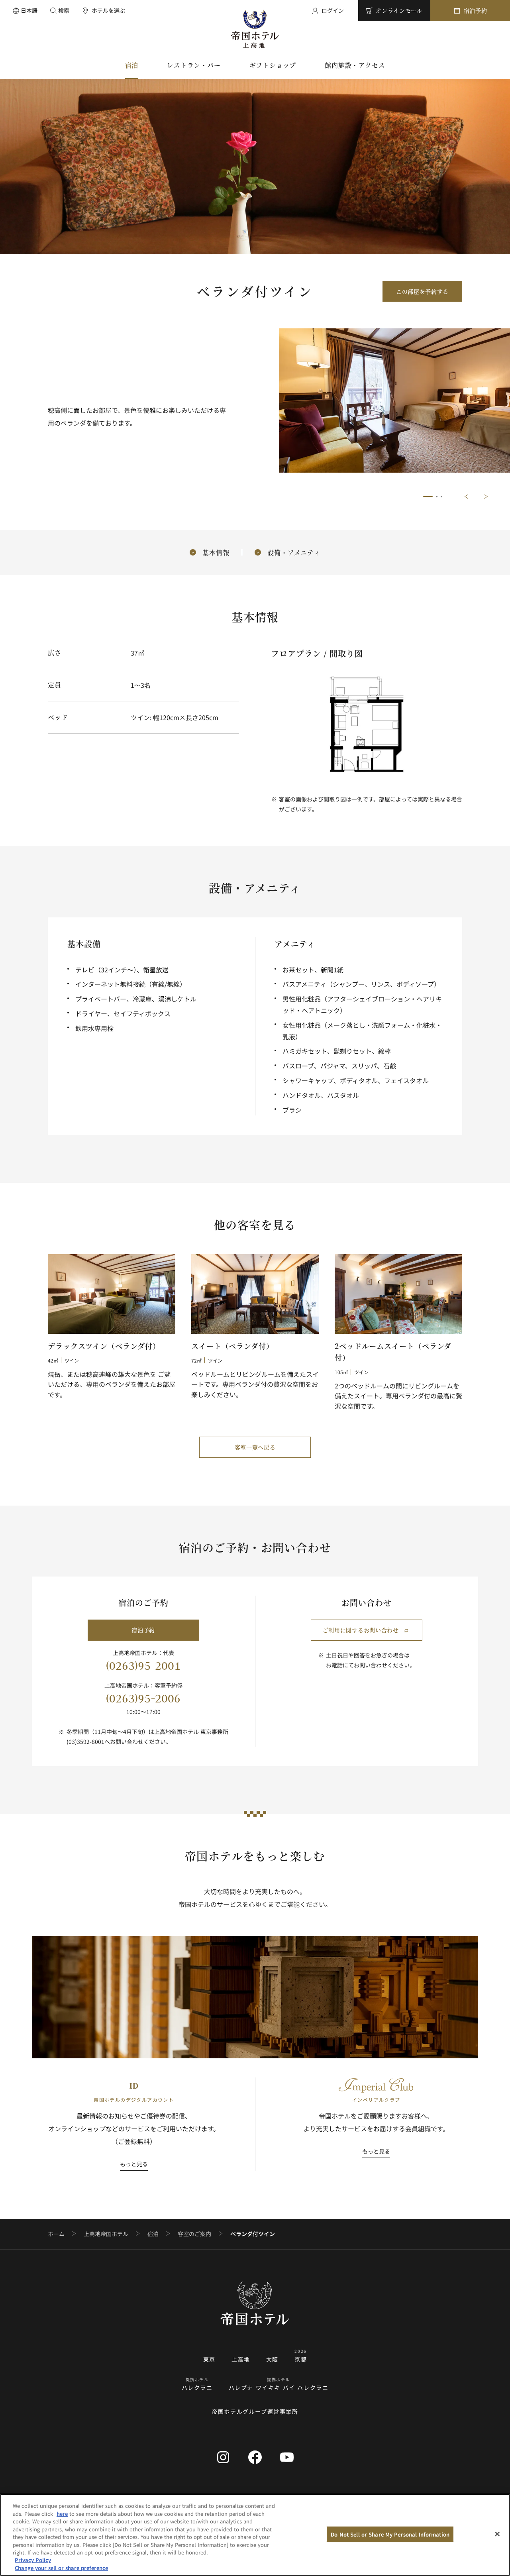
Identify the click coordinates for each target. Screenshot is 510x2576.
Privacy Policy (33, 2560)
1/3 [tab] (428, 497)
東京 (209, 2359)
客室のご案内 (194, 2234)
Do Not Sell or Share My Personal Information (390, 2534)
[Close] (497, 2534)
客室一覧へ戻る (255, 1447)
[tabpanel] (394, 405)
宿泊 (153, 2234)
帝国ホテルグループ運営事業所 (255, 2411)
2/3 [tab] (437, 497)
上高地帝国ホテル (106, 2234)
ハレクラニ (197, 2388)
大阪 (272, 2359)
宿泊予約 (143, 1630)
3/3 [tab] (441, 497)
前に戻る (466, 497)
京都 (301, 2359)
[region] (255, 2535)
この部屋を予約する (422, 291)
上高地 (241, 2359)
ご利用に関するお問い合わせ (361, 1630)
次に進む (486, 497)
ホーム (56, 2234)
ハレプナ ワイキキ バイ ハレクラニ (279, 2388)
